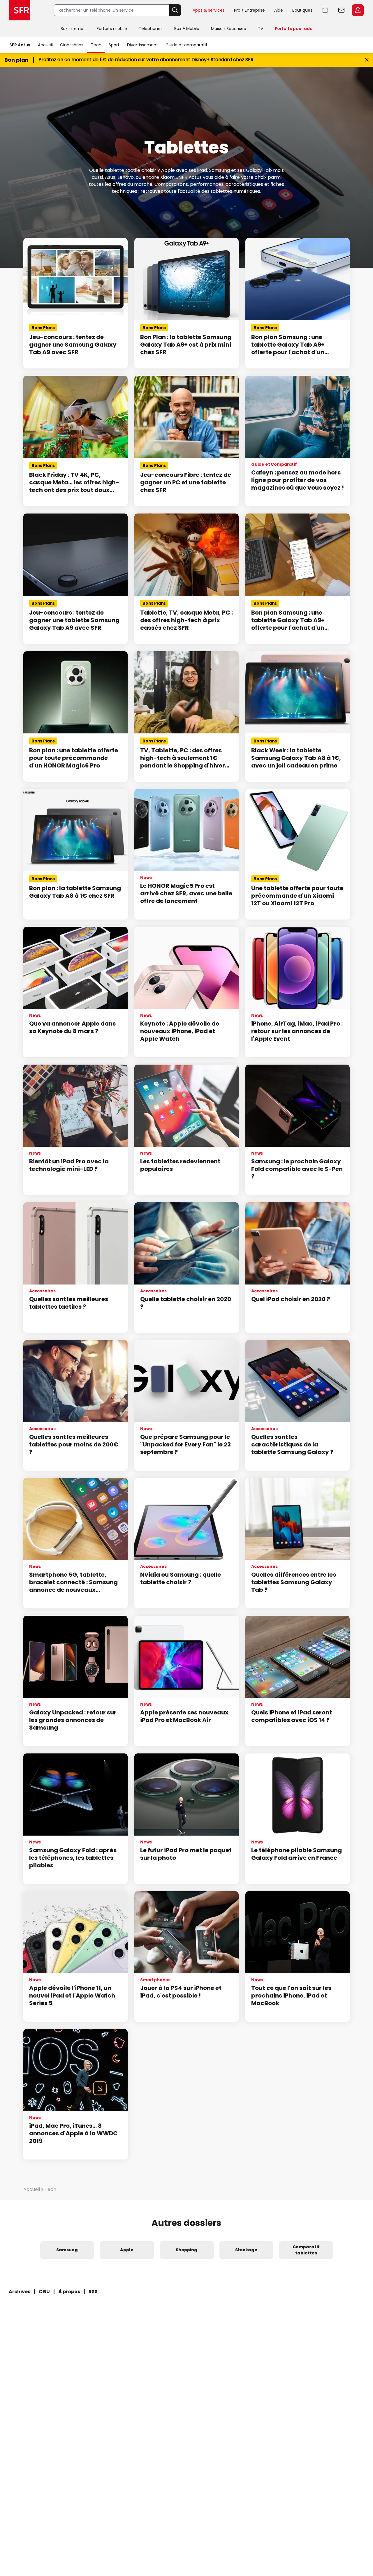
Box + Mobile (187, 29)
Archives (20, 2292)
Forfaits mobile (112, 29)
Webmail (342, 10)
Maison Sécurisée (229, 29)
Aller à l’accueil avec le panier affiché (325, 10)
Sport (114, 45)
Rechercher (175, 10)
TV (261, 29)
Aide (279, 10)
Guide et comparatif (186, 45)
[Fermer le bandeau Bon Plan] (367, 60)
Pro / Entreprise (249, 10)
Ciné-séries (72, 45)
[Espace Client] (357, 10)
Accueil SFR (20, 10)
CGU (44, 2292)
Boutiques (302, 10)
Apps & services (209, 10)
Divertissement (142, 45)
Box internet (73, 29)
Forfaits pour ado (294, 29)
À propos (69, 2292)
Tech (96, 45)
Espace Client (358, 10)
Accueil (45, 45)
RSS (93, 2292)
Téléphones (151, 29)
